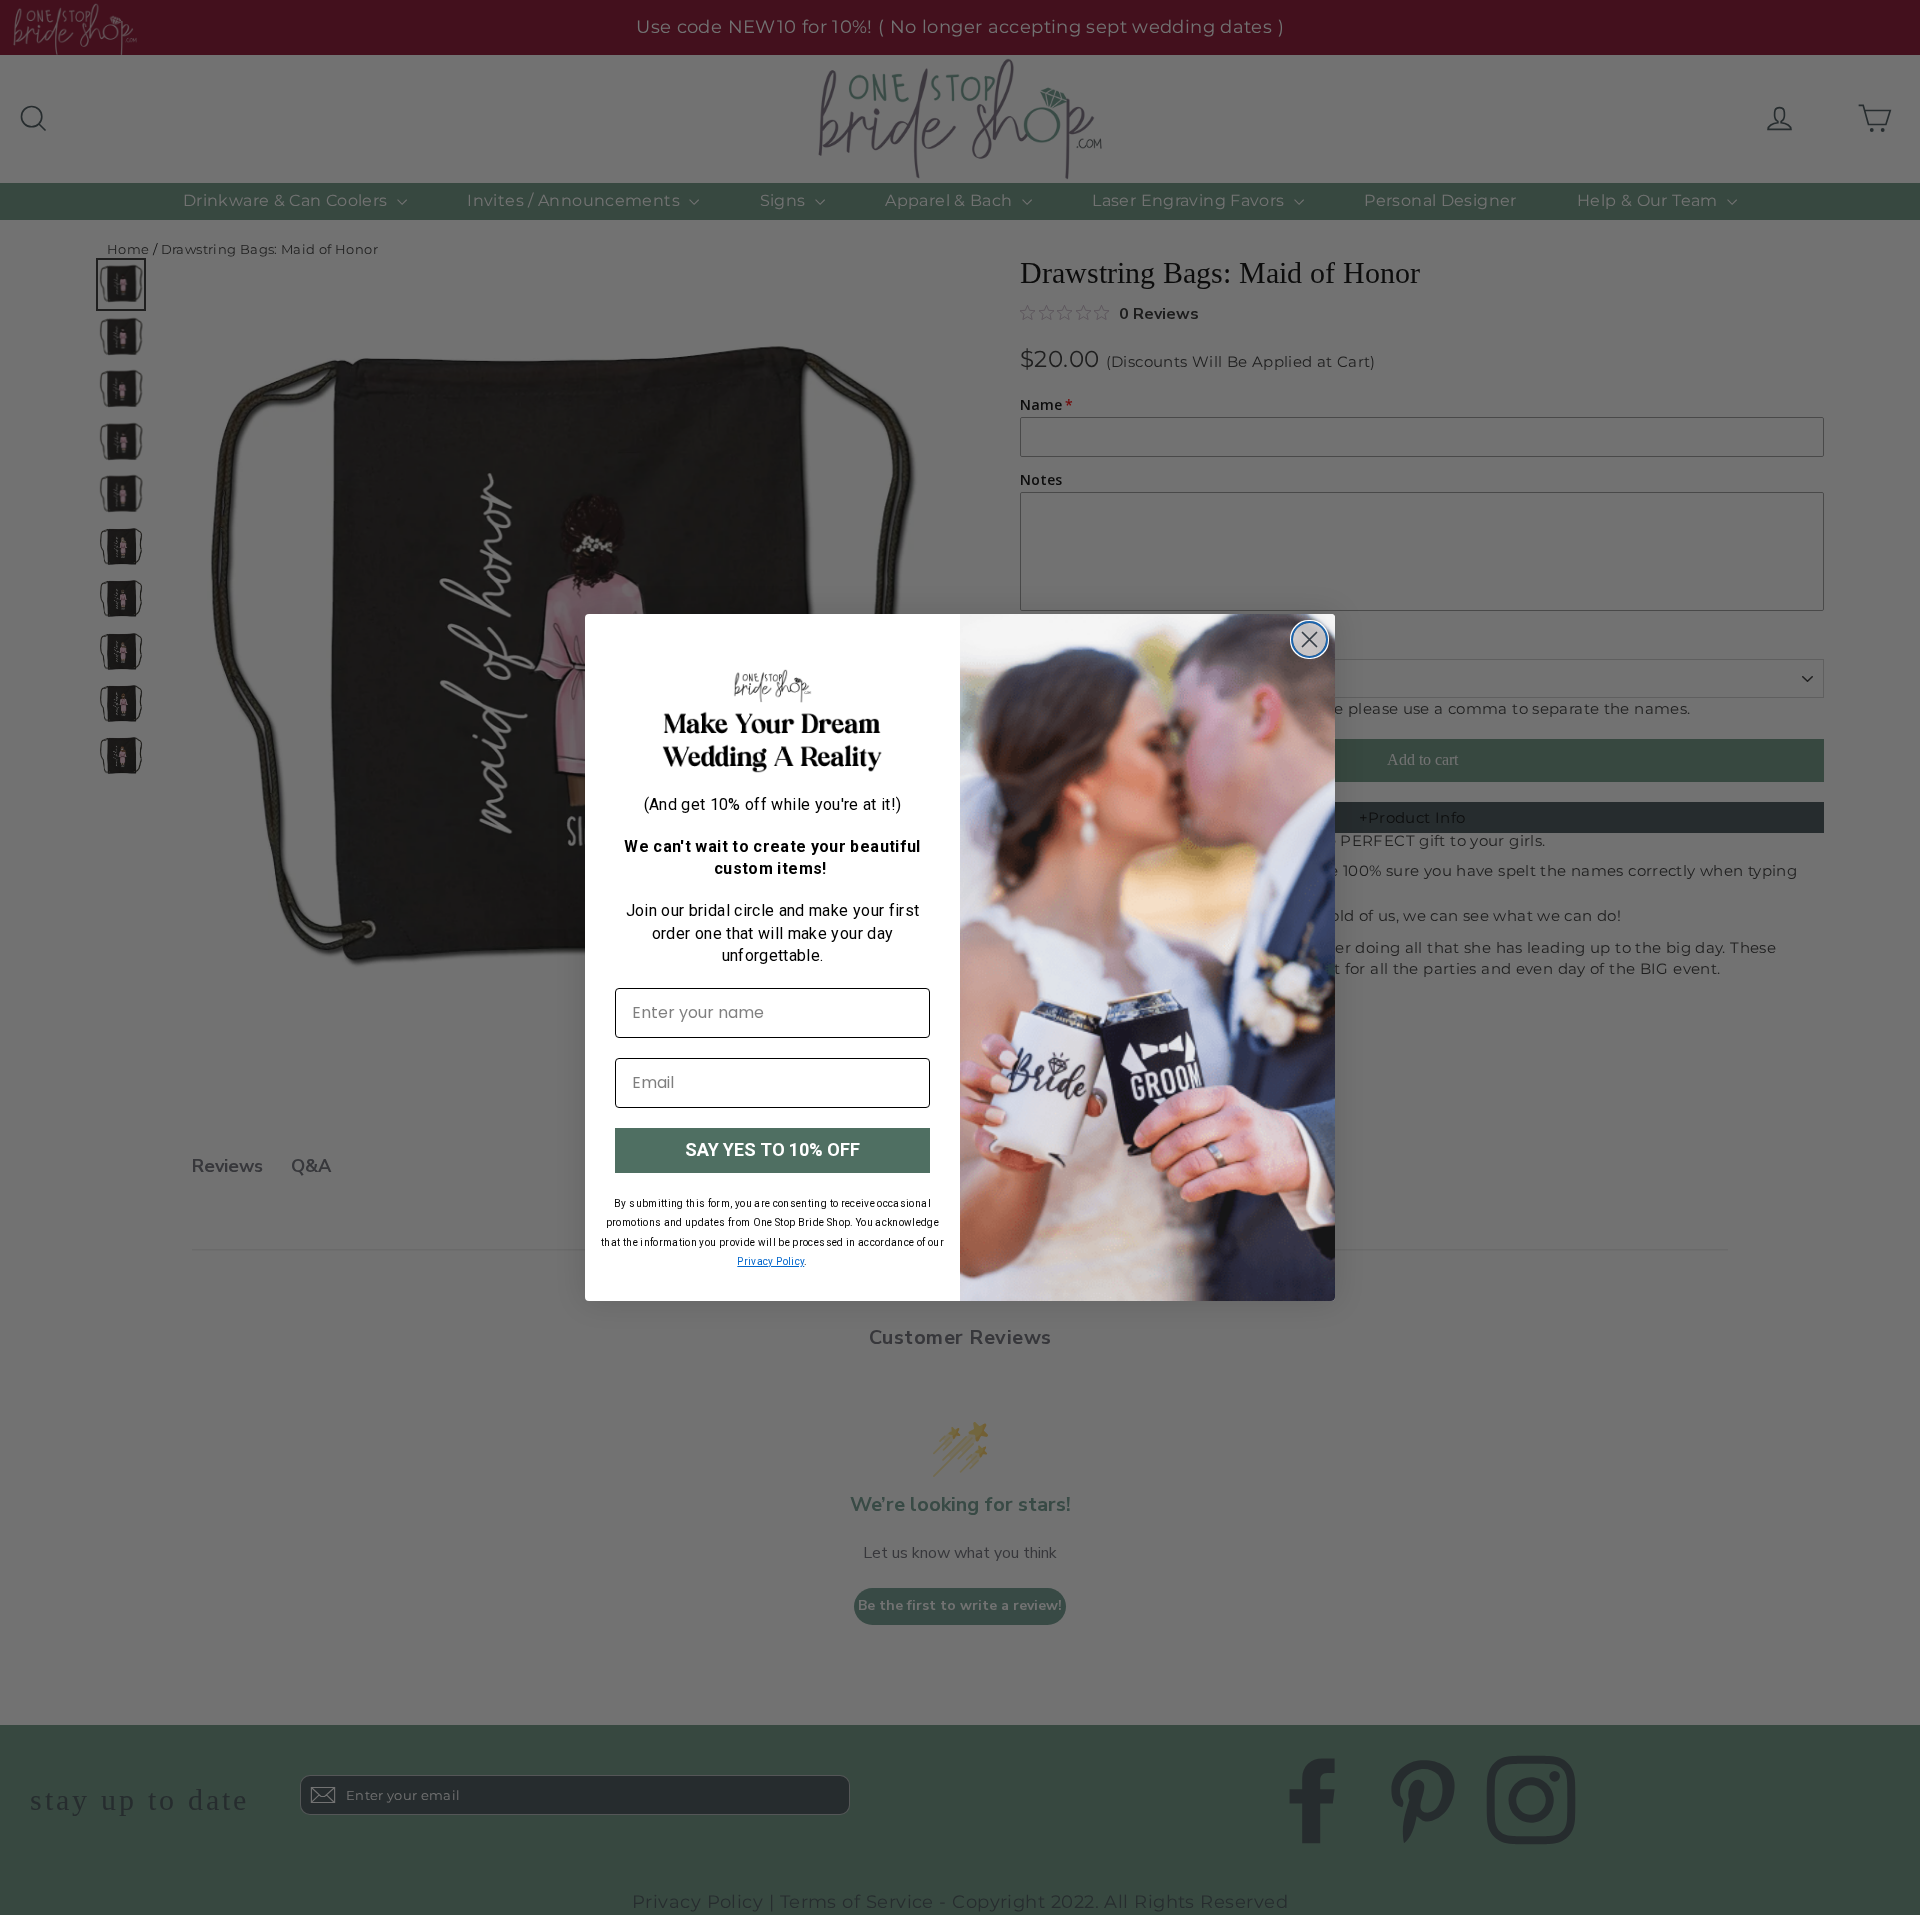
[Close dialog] (1309, 639)
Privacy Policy (770, 1261)
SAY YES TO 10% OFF (772, 1149)
